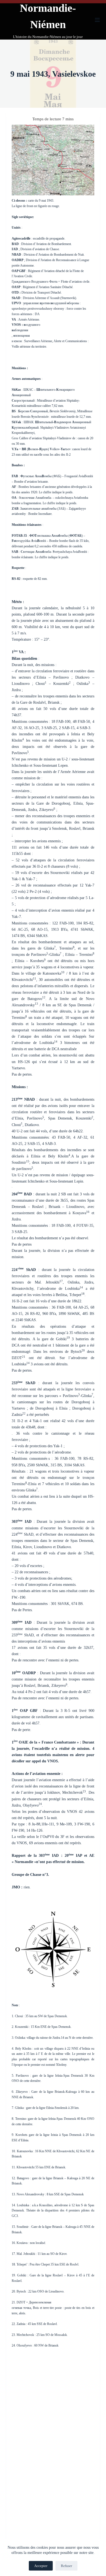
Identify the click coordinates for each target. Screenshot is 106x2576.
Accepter (41, 2566)
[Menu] (97, 20)
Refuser (66, 2566)
